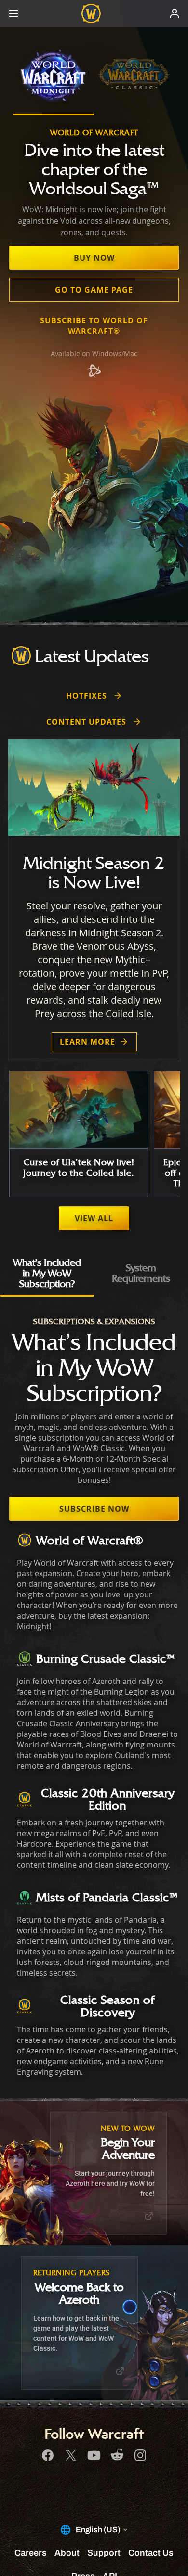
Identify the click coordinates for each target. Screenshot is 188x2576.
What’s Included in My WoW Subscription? (47, 1273)
